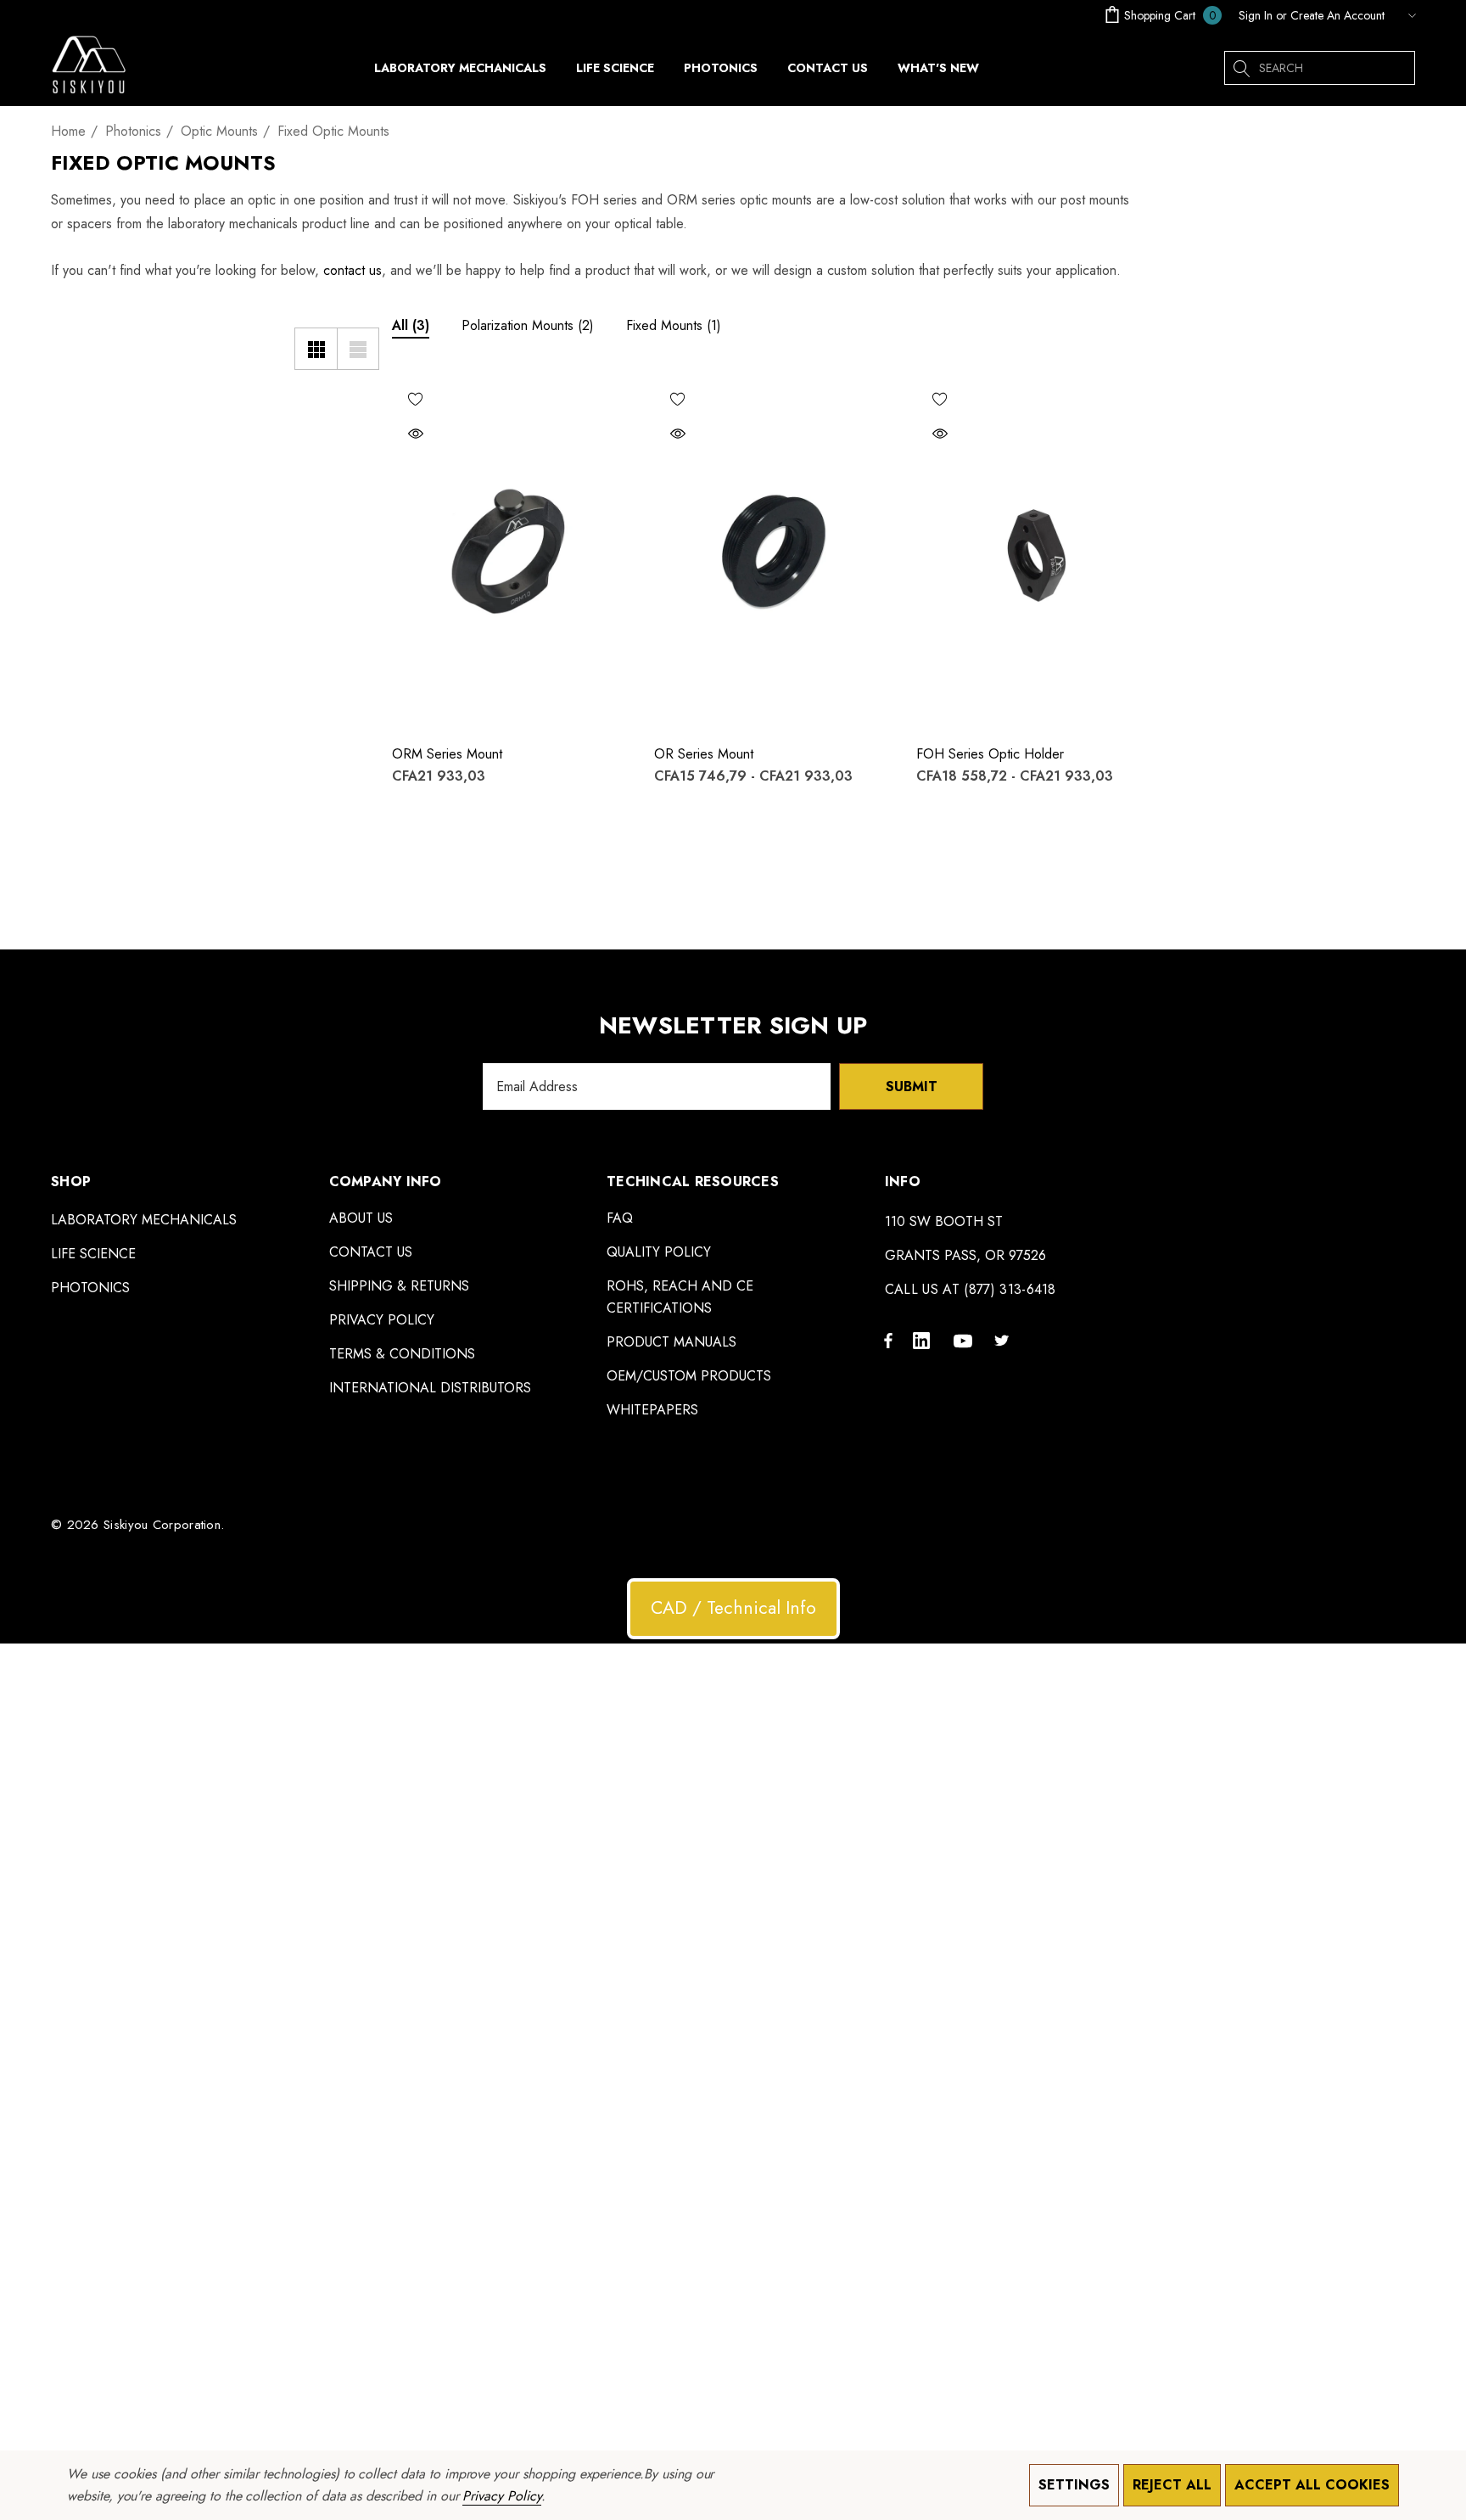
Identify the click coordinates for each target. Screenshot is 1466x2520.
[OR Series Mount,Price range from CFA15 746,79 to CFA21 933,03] (772, 553)
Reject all (1172, 2485)
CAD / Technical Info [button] (733, 1608)
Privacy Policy (501, 2496)
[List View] (358, 349)
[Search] (1241, 68)
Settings (1074, 2485)
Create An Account (1337, 15)
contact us (353, 270)
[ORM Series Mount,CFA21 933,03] (510, 553)
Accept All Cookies (1312, 2485)
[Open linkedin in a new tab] (925, 1340)
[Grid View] (316, 349)
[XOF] (1404, 15)
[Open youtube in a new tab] (965, 1340)
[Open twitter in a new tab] (1004, 1340)
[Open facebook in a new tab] (888, 1340)
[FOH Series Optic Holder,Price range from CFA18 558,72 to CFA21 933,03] (1035, 553)
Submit (912, 1086)
